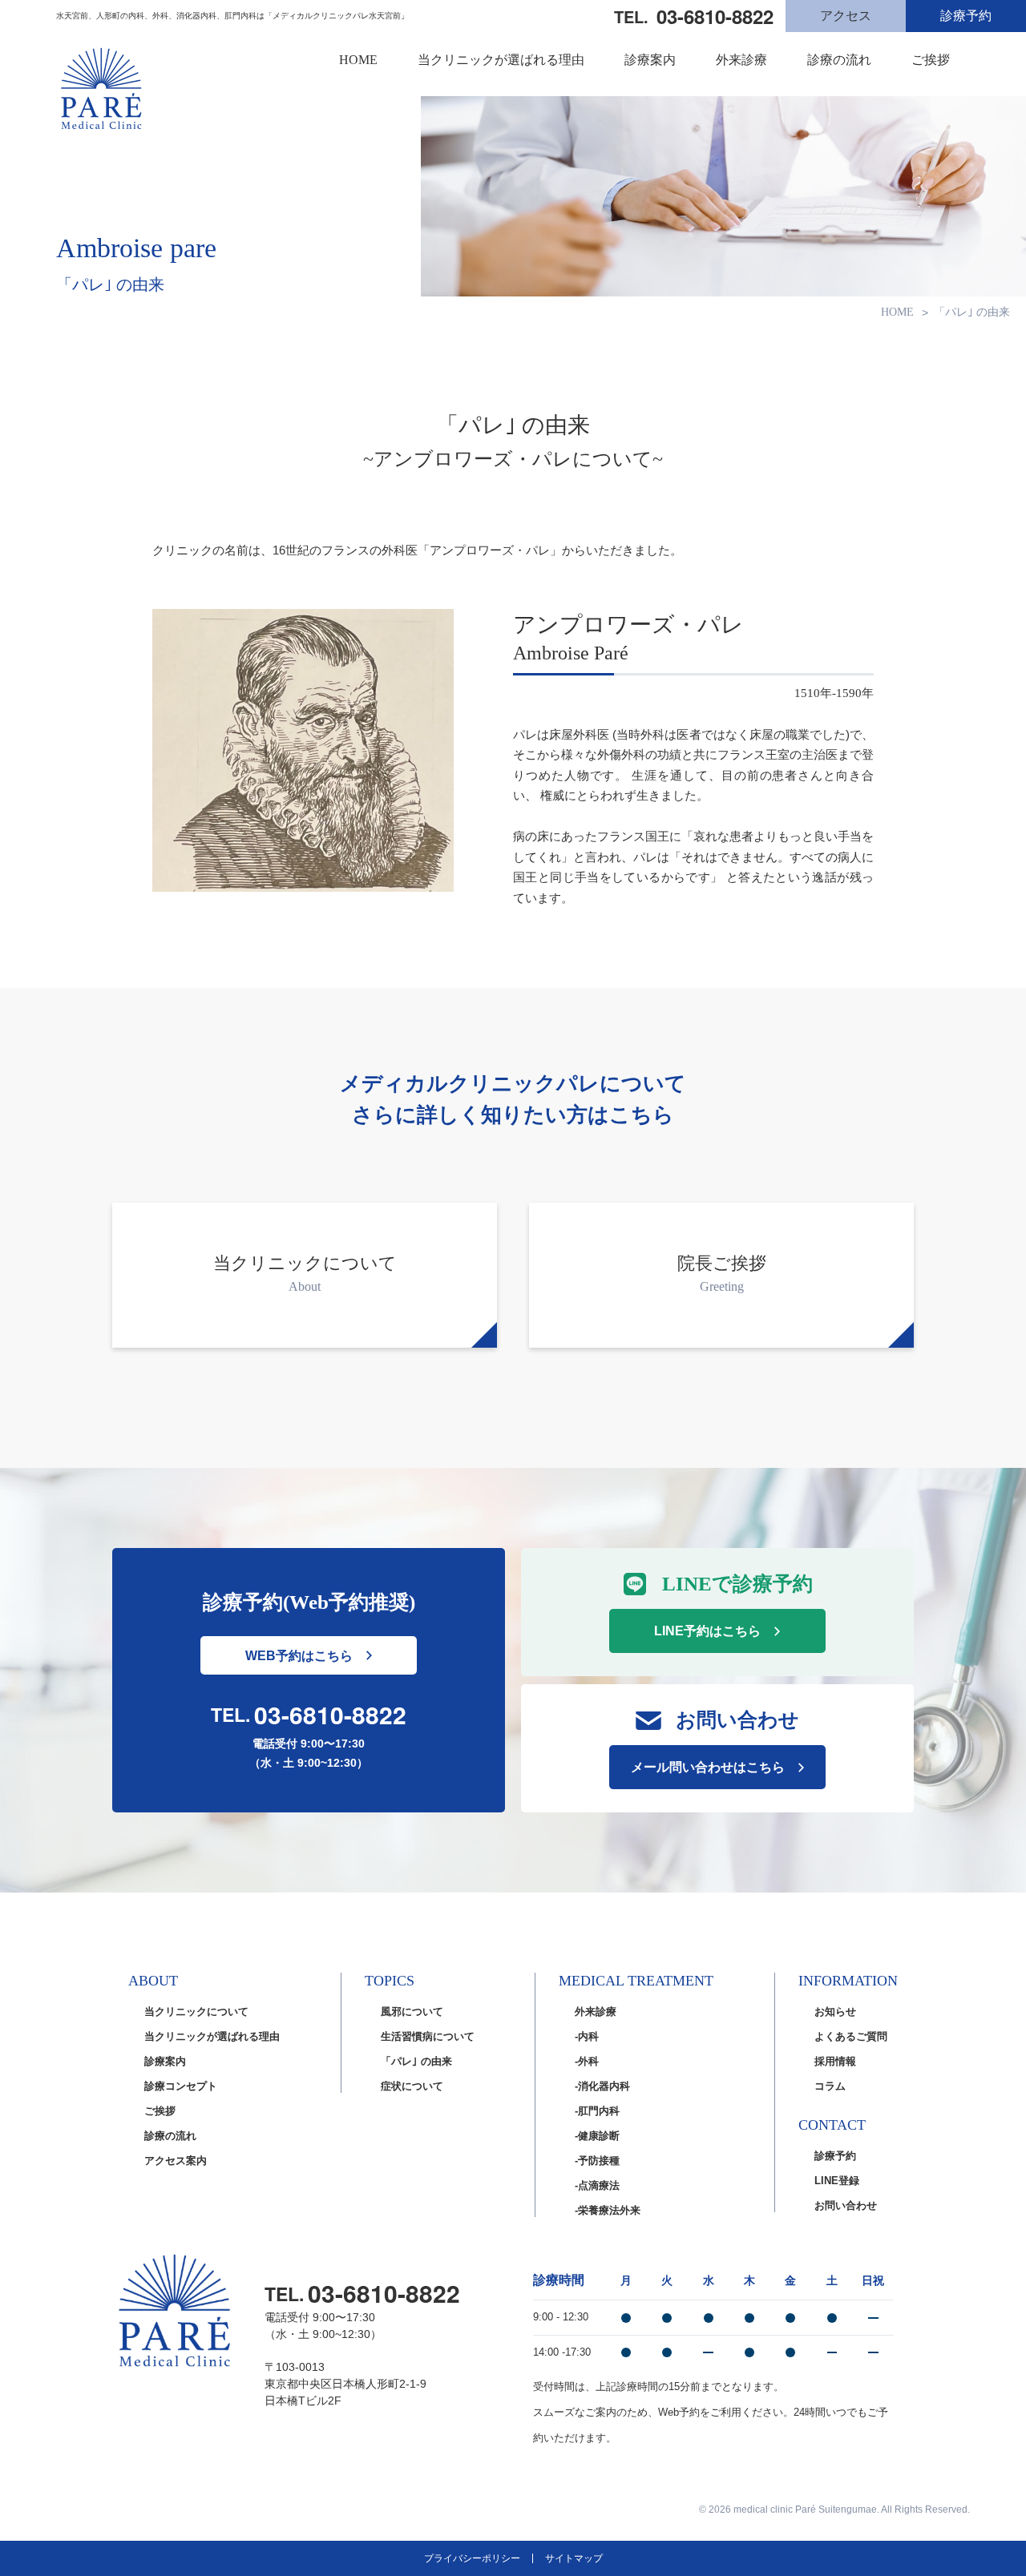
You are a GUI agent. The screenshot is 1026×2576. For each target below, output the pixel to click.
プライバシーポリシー (472, 2558)
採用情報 (835, 2061)
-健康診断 (597, 2136)
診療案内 (650, 60)
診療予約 (966, 16)
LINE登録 (837, 2181)
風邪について (412, 2012)
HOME (358, 60)
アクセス (846, 16)
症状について (412, 2086)
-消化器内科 (602, 2086)
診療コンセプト (181, 2086)
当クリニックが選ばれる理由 (501, 60)
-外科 (587, 2061)
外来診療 (741, 60)
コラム (830, 2086)
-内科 (587, 2036)
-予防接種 (597, 2161)
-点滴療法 (597, 2185)
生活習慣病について (428, 2036)
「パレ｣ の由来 (416, 2061)
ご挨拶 (931, 60)
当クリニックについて (196, 2012)
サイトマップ (574, 2558)
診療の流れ (839, 60)
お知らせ (835, 2012)
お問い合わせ (846, 2205)
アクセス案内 (176, 2161)
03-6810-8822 (330, 1715)
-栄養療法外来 (608, 2210)
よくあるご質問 (851, 2036)
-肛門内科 (597, 2111)
